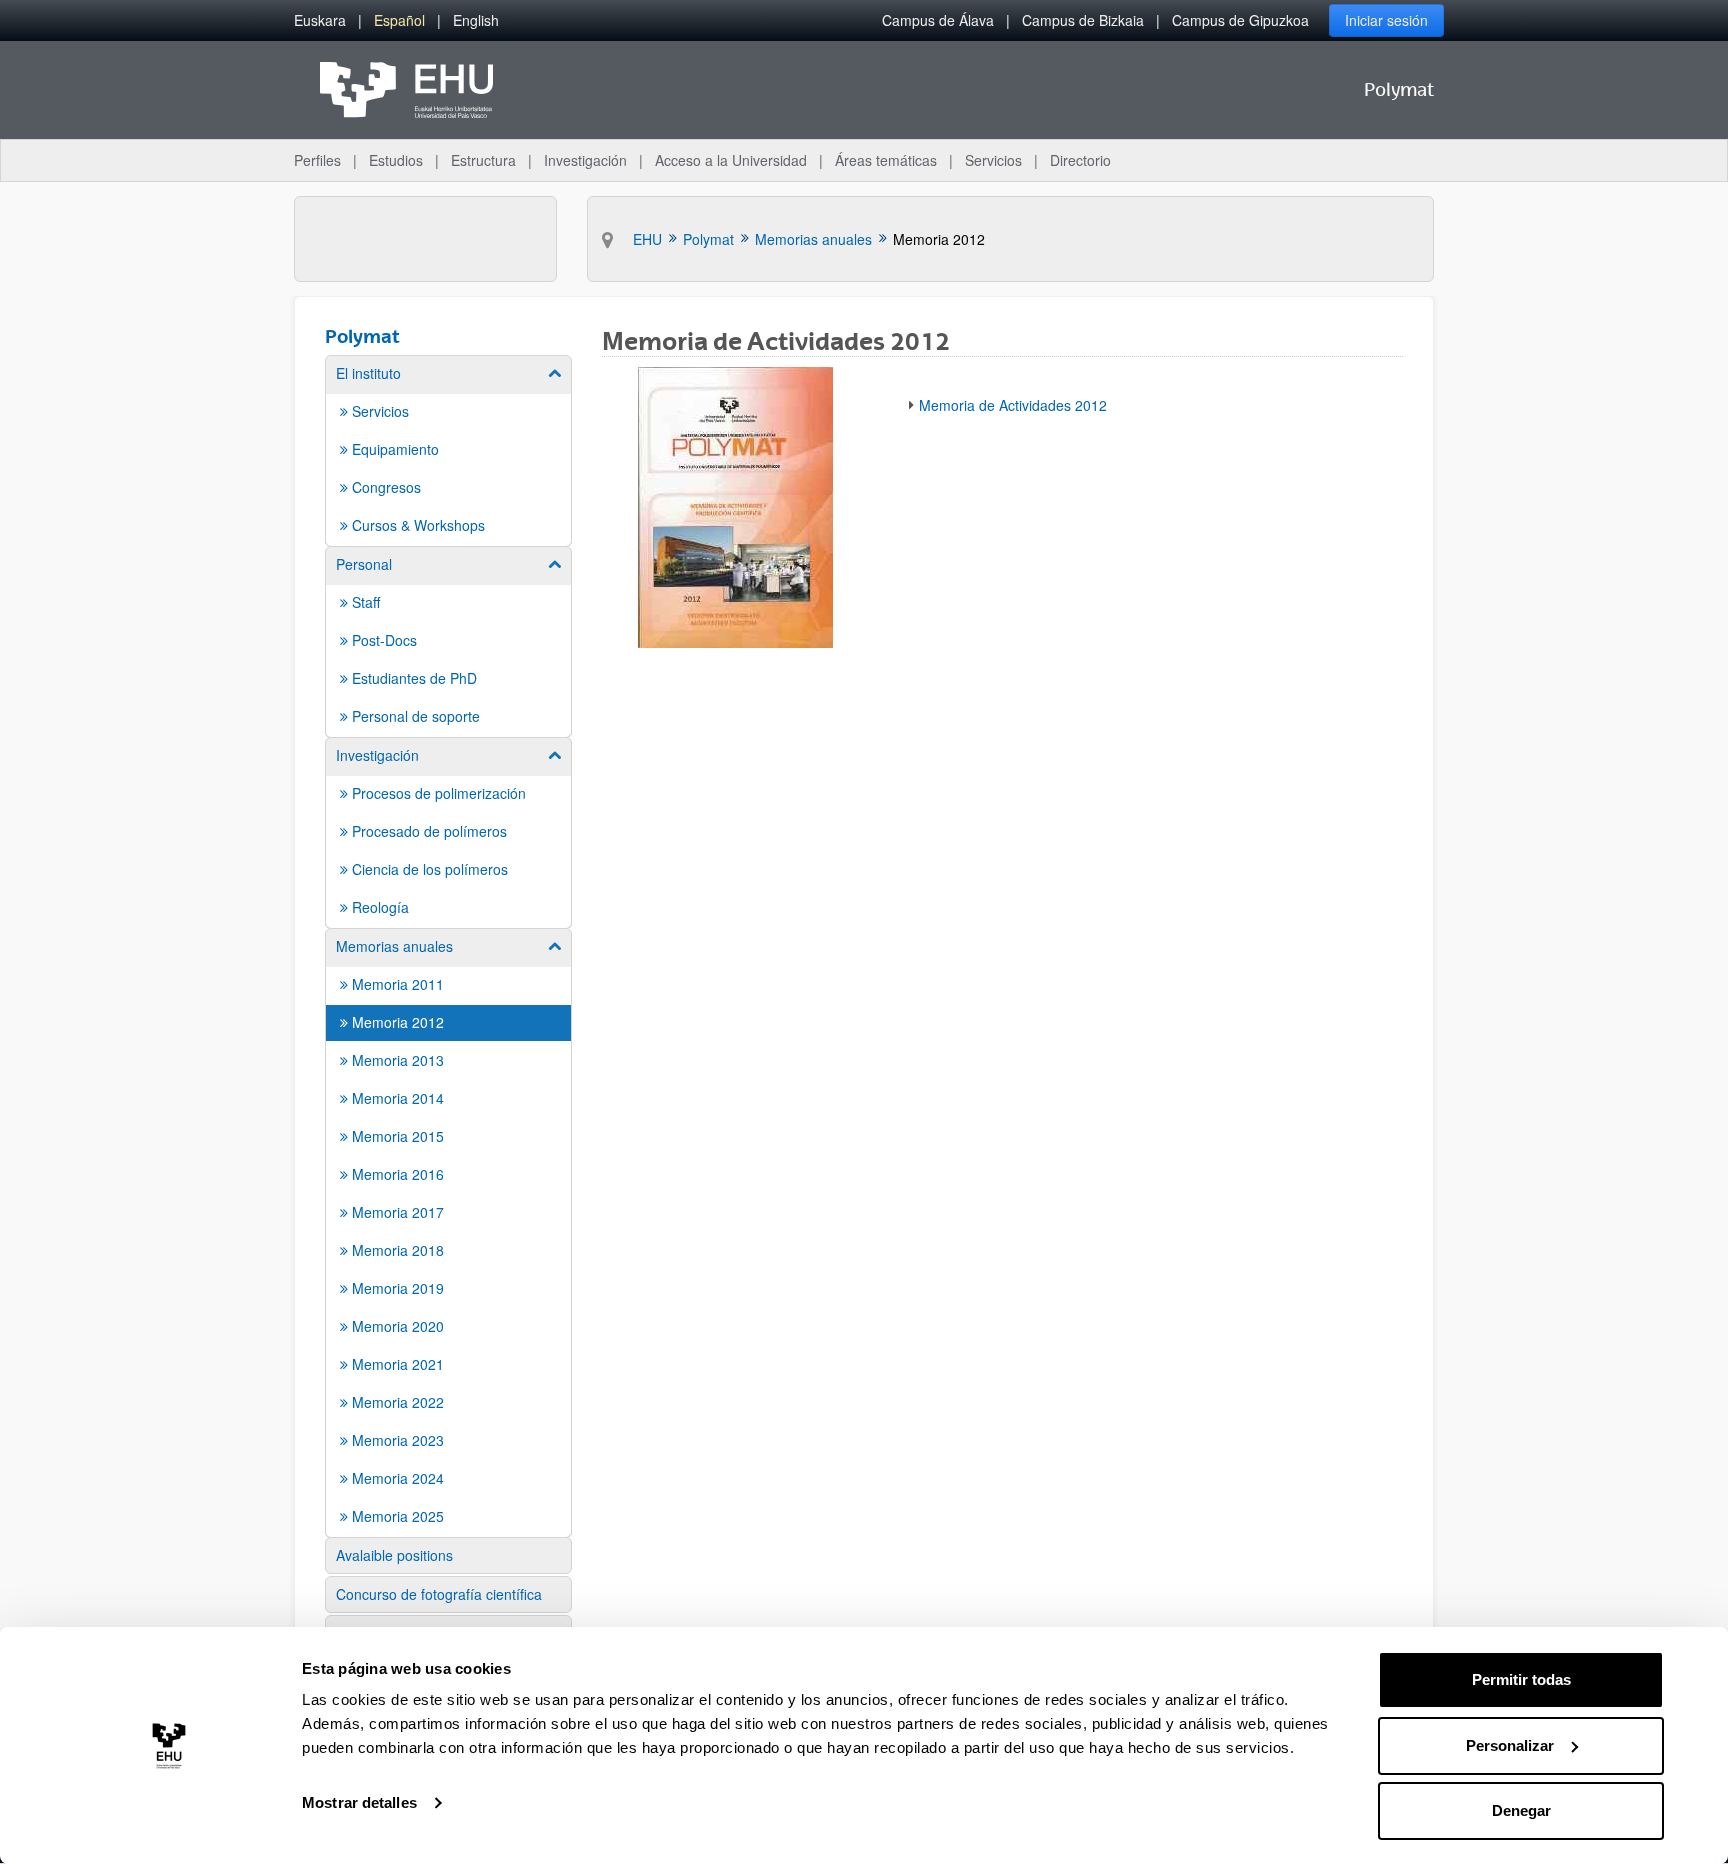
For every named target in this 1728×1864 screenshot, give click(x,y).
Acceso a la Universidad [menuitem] (731, 160)
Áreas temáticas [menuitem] (886, 160)
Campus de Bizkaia (1083, 20)
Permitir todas (1521, 1679)
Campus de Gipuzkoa (1240, 20)
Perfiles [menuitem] (317, 160)
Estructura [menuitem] (483, 160)
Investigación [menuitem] (585, 160)
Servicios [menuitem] (993, 160)
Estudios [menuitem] (396, 160)
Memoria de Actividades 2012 (1013, 405)
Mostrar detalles (359, 1802)
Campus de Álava (938, 20)
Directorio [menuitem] (1080, 160)
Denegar (1521, 1810)
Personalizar (1510, 1745)
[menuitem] (320, 20)
